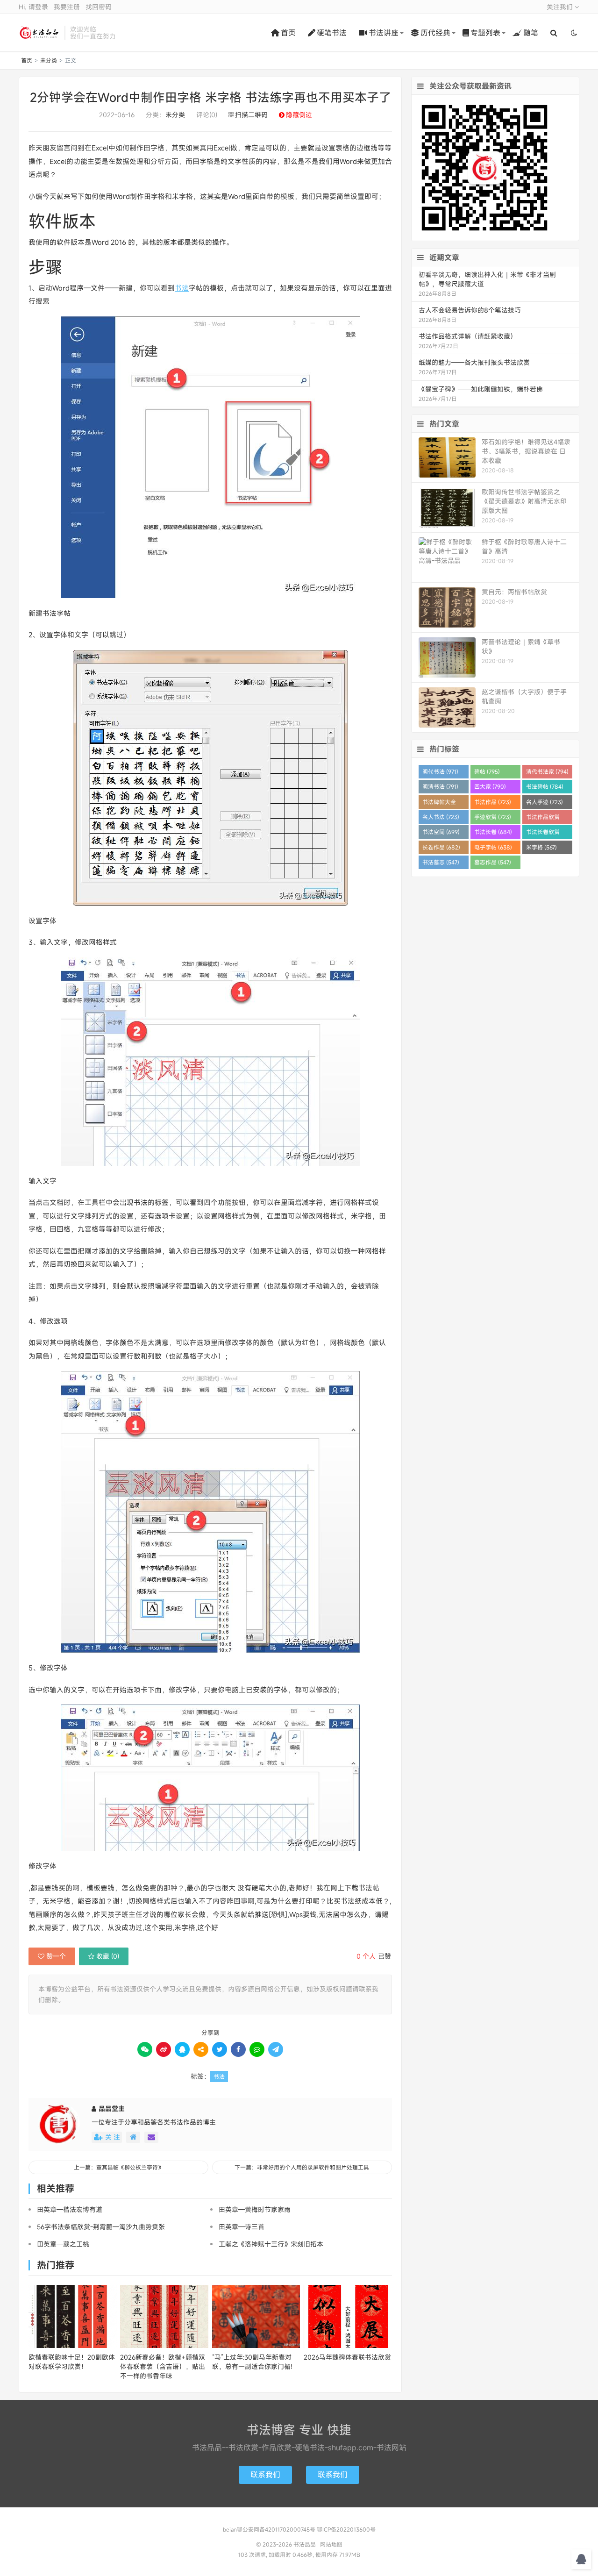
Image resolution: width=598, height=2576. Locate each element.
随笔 (531, 33)
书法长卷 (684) (493, 832)
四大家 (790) (490, 786)
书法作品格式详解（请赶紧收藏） (468, 336)
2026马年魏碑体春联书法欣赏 (347, 2357)
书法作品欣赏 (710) (543, 818)
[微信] (145, 2049)
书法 (182, 288)
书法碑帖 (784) (545, 786)
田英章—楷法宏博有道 (70, 2209)
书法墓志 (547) (441, 862)
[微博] (164, 2049)
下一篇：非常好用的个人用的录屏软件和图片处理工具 (302, 2167)
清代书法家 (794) (547, 771)
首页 (288, 33)
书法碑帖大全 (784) (439, 803)
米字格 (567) (541, 847)
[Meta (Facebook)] (238, 2049)
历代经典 (435, 33)
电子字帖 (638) (493, 847)
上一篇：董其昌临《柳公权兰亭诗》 (119, 2167)
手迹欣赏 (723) (493, 817)
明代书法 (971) (440, 771)
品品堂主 (112, 2109)
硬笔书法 (332, 33)
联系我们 (265, 2475)
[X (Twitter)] (220, 2049)
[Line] (257, 2049)
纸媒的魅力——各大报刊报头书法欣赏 (474, 362)
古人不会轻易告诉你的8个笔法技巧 (470, 310)
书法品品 (39, 33)
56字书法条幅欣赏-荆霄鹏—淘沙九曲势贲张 (101, 2227)
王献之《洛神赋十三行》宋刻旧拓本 (271, 2244)
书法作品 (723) (493, 802)
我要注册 (67, 7)
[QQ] (182, 2049)
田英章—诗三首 (242, 2227)
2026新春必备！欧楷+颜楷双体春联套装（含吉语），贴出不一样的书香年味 (163, 2366)
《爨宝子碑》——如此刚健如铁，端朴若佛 (481, 389)
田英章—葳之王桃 (63, 2244)
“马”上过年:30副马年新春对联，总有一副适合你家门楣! (252, 2362)
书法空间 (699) (441, 832)
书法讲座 (384, 33)
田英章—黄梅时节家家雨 (255, 2209)
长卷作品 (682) (441, 847)
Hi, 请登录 (33, 7)
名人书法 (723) (441, 817)
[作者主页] (133, 2137)
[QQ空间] (201, 2049)
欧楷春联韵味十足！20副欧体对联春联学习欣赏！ (72, 2362)
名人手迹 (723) (545, 802)
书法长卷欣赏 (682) (543, 833)
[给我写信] (151, 2137)
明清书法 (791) (440, 786)
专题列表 (485, 33)
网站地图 (331, 2544)
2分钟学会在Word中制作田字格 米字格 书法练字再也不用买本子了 (210, 97)
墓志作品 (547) (493, 862)
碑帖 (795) (487, 771)
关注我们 (561, 7)
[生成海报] (276, 2049)
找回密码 (99, 7)
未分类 (49, 60)
